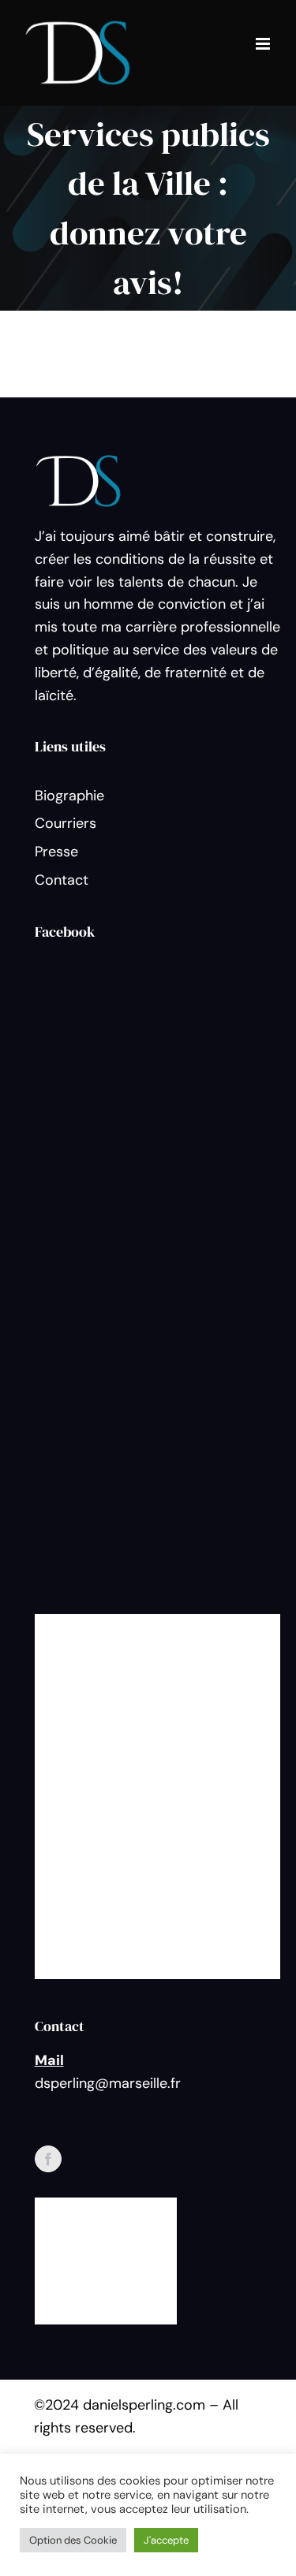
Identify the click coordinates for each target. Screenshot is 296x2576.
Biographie (69, 796)
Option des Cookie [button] (73, 2540)
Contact (62, 880)
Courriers (66, 823)
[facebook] (48, 2159)
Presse (56, 852)
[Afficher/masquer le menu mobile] (264, 44)
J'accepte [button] (166, 2540)
